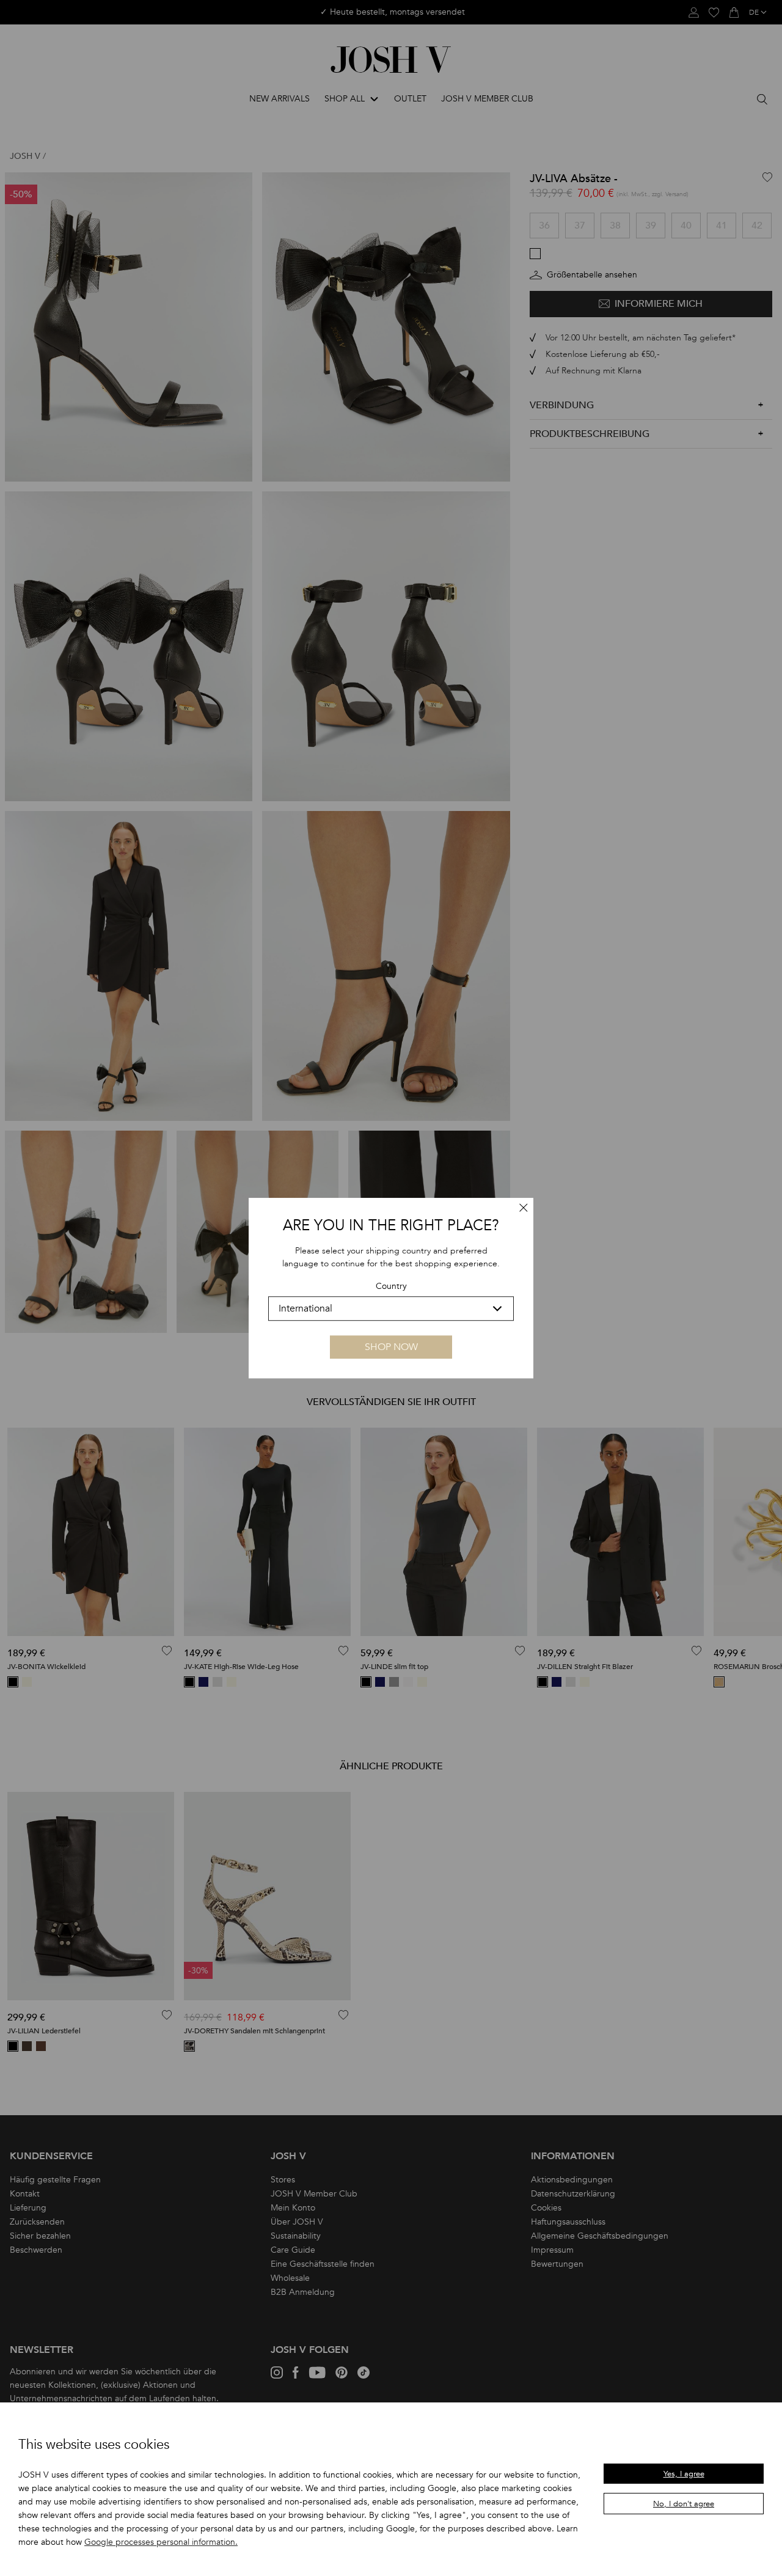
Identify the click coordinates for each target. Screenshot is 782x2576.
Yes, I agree (684, 2474)
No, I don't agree (684, 2504)
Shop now (391, 1347)
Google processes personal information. (161, 2542)
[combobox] (391, 1308)
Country (391, 1287)
